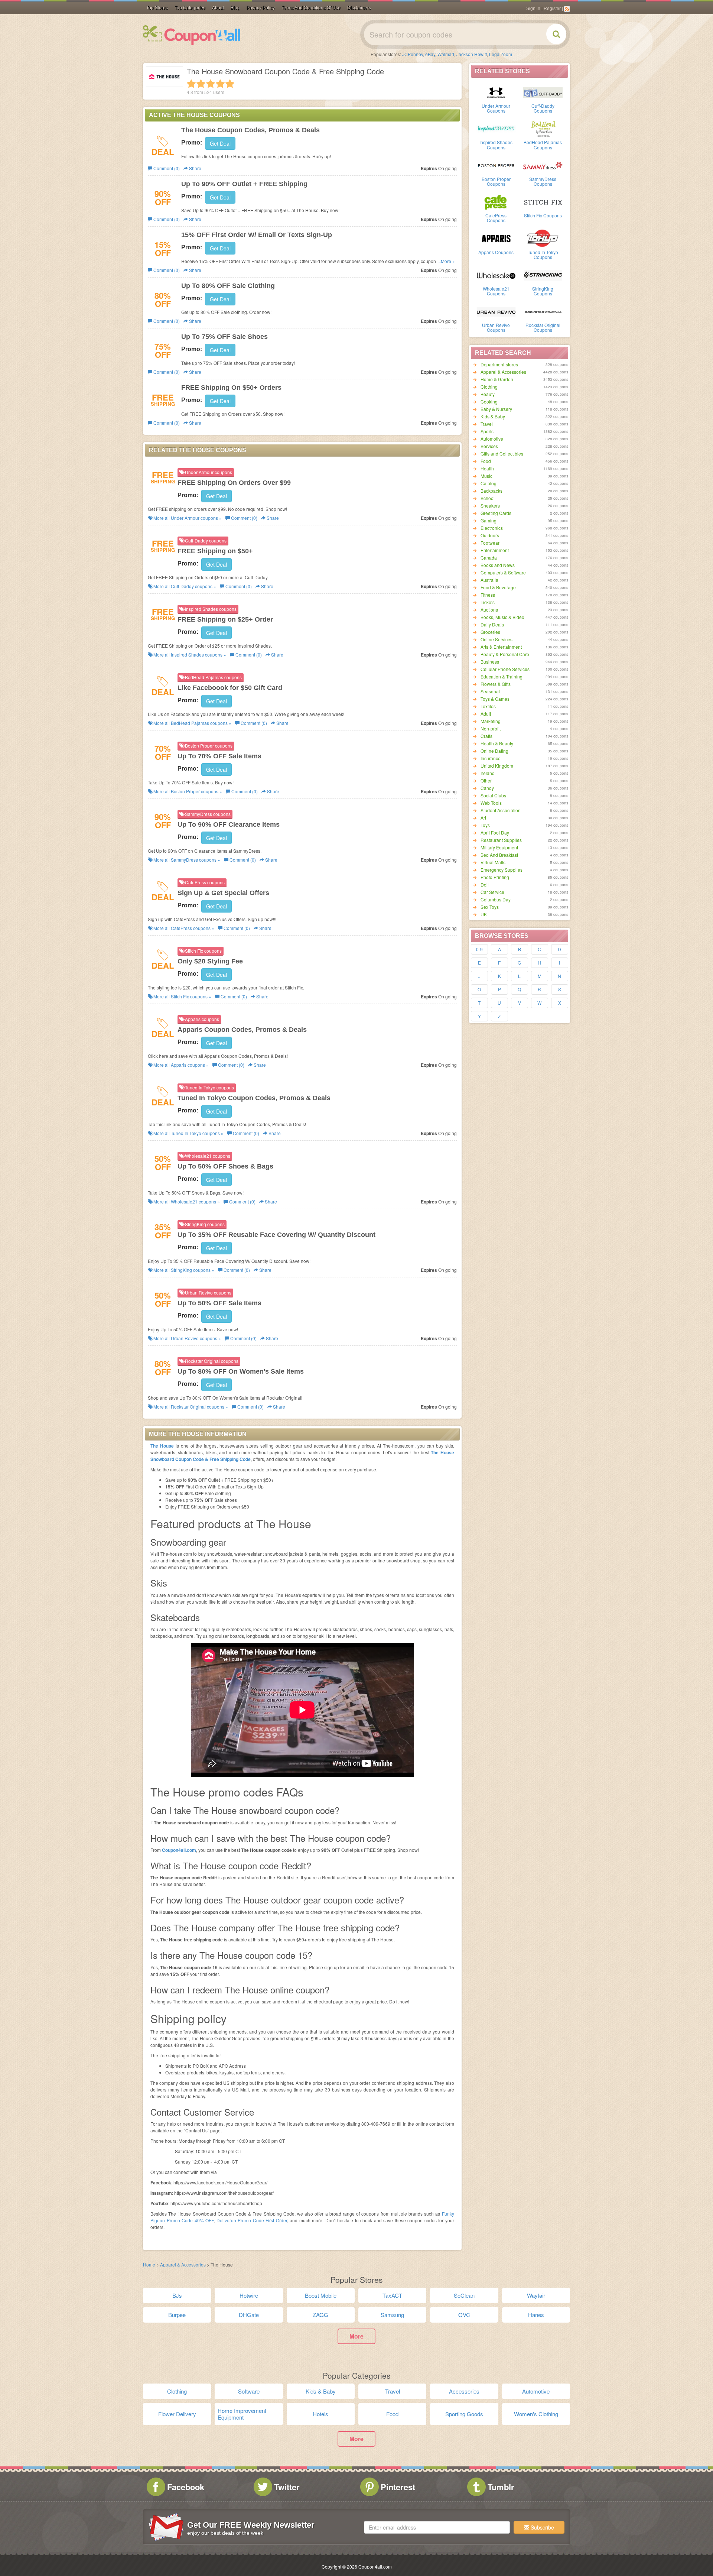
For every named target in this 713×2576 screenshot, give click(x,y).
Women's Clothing (536, 2414)
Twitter (287, 2487)
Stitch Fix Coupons (543, 215)
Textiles (488, 706)
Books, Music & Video (502, 617)
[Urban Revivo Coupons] (496, 311)
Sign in (533, 9)
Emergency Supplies (502, 870)
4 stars (220, 84)
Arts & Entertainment (501, 647)
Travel (487, 424)
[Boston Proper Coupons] (496, 165)
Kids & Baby (493, 416)
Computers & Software (503, 572)
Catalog (489, 483)
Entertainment (495, 550)
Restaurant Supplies (501, 840)
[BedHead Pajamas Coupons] (543, 128)
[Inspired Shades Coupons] (496, 128)
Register (552, 9)
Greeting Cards (496, 513)
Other (486, 780)
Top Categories (190, 8)
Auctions (489, 610)
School (488, 498)
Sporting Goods (464, 2414)
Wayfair (536, 2295)
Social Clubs (493, 795)
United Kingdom (497, 766)
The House (162, 1446)
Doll (485, 884)
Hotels (320, 2414)
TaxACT (392, 2295)
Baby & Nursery (496, 409)
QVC (464, 2315)
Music (486, 476)
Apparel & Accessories (503, 372)
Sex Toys (490, 907)
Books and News (498, 565)
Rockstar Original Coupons (543, 327)
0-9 (479, 949)
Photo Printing (495, 877)
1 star (191, 84)
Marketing (491, 721)
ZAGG (320, 2315)
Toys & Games (495, 699)
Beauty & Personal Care (505, 654)
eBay (430, 54)
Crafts (486, 736)
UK (484, 914)
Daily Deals (492, 624)
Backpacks (491, 491)
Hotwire (249, 2295)
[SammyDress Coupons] (543, 165)
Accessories (464, 2391)
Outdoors (490, 535)
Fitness (488, 595)
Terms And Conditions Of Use (311, 8)
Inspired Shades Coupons (496, 145)
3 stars (211, 84)
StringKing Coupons (543, 291)
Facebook (186, 2487)
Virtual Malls (493, 862)
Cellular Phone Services (505, 669)
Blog (235, 8)
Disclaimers (359, 8)
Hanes (536, 2315)
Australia (489, 580)
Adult (486, 714)
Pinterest (398, 2487)
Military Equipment (499, 847)
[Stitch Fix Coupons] (543, 201)
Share (195, 168)
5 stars (230, 84)
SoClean (464, 2295)
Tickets (488, 602)
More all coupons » (187, 518)
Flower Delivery (177, 2414)
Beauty (488, 394)
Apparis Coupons (496, 252)
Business (490, 662)
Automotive (492, 439)
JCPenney (413, 54)
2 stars (201, 84)
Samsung (392, 2315)
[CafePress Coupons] (496, 201)
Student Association (501, 810)
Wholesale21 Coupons (496, 291)
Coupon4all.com (179, 1850)
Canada (489, 558)
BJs (177, 2295)
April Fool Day (495, 832)
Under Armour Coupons (496, 108)
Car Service (492, 892)
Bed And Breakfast (499, 855)
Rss (567, 9)
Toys (485, 825)
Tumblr (501, 2487)
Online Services (497, 639)
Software (249, 2391)
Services (489, 446)
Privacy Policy (261, 8)
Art (483, 818)
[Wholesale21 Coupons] (496, 275)
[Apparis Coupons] (496, 238)
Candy (487, 788)
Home (149, 2264)
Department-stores (499, 364)
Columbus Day (496, 899)
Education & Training (502, 676)
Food (486, 461)
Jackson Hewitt (472, 54)
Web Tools (491, 803)
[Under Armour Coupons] (496, 92)
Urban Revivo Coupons (496, 327)
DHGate (249, 2315)
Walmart (446, 54)
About (218, 8)
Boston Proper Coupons (496, 181)
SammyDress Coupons (543, 181)
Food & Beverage (498, 587)
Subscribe (542, 2527)
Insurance (491, 758)
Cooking (489, 401)
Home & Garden (497, 379)
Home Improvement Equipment (242, 2414)
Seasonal (490, 691)
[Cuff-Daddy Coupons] (543, 92)
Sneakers (490, 506)
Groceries (490, 632)
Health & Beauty (497, 743)
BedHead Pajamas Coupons (543, 145)
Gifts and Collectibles (502, 453)
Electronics (492, 528)
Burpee (177, 2315)
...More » (446, 261)
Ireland (488, 773)
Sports (487, 431)
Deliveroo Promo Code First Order (252, 2220)
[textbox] (437, 2527)
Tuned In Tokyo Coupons (543, 255)
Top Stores (157, 8)
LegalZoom (501, 54)
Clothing (489, 387)
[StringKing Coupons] (543, 275)
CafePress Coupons (496, 218)
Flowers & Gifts (496, 684)
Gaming (489, 520)
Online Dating (494, 751)
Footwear (490, 543)
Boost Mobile (321, 2295)
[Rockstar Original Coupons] (543, 311)
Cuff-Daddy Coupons (543, 108)
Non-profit (491, 728)
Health (487, 468)
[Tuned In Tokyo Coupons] (543, 238)
